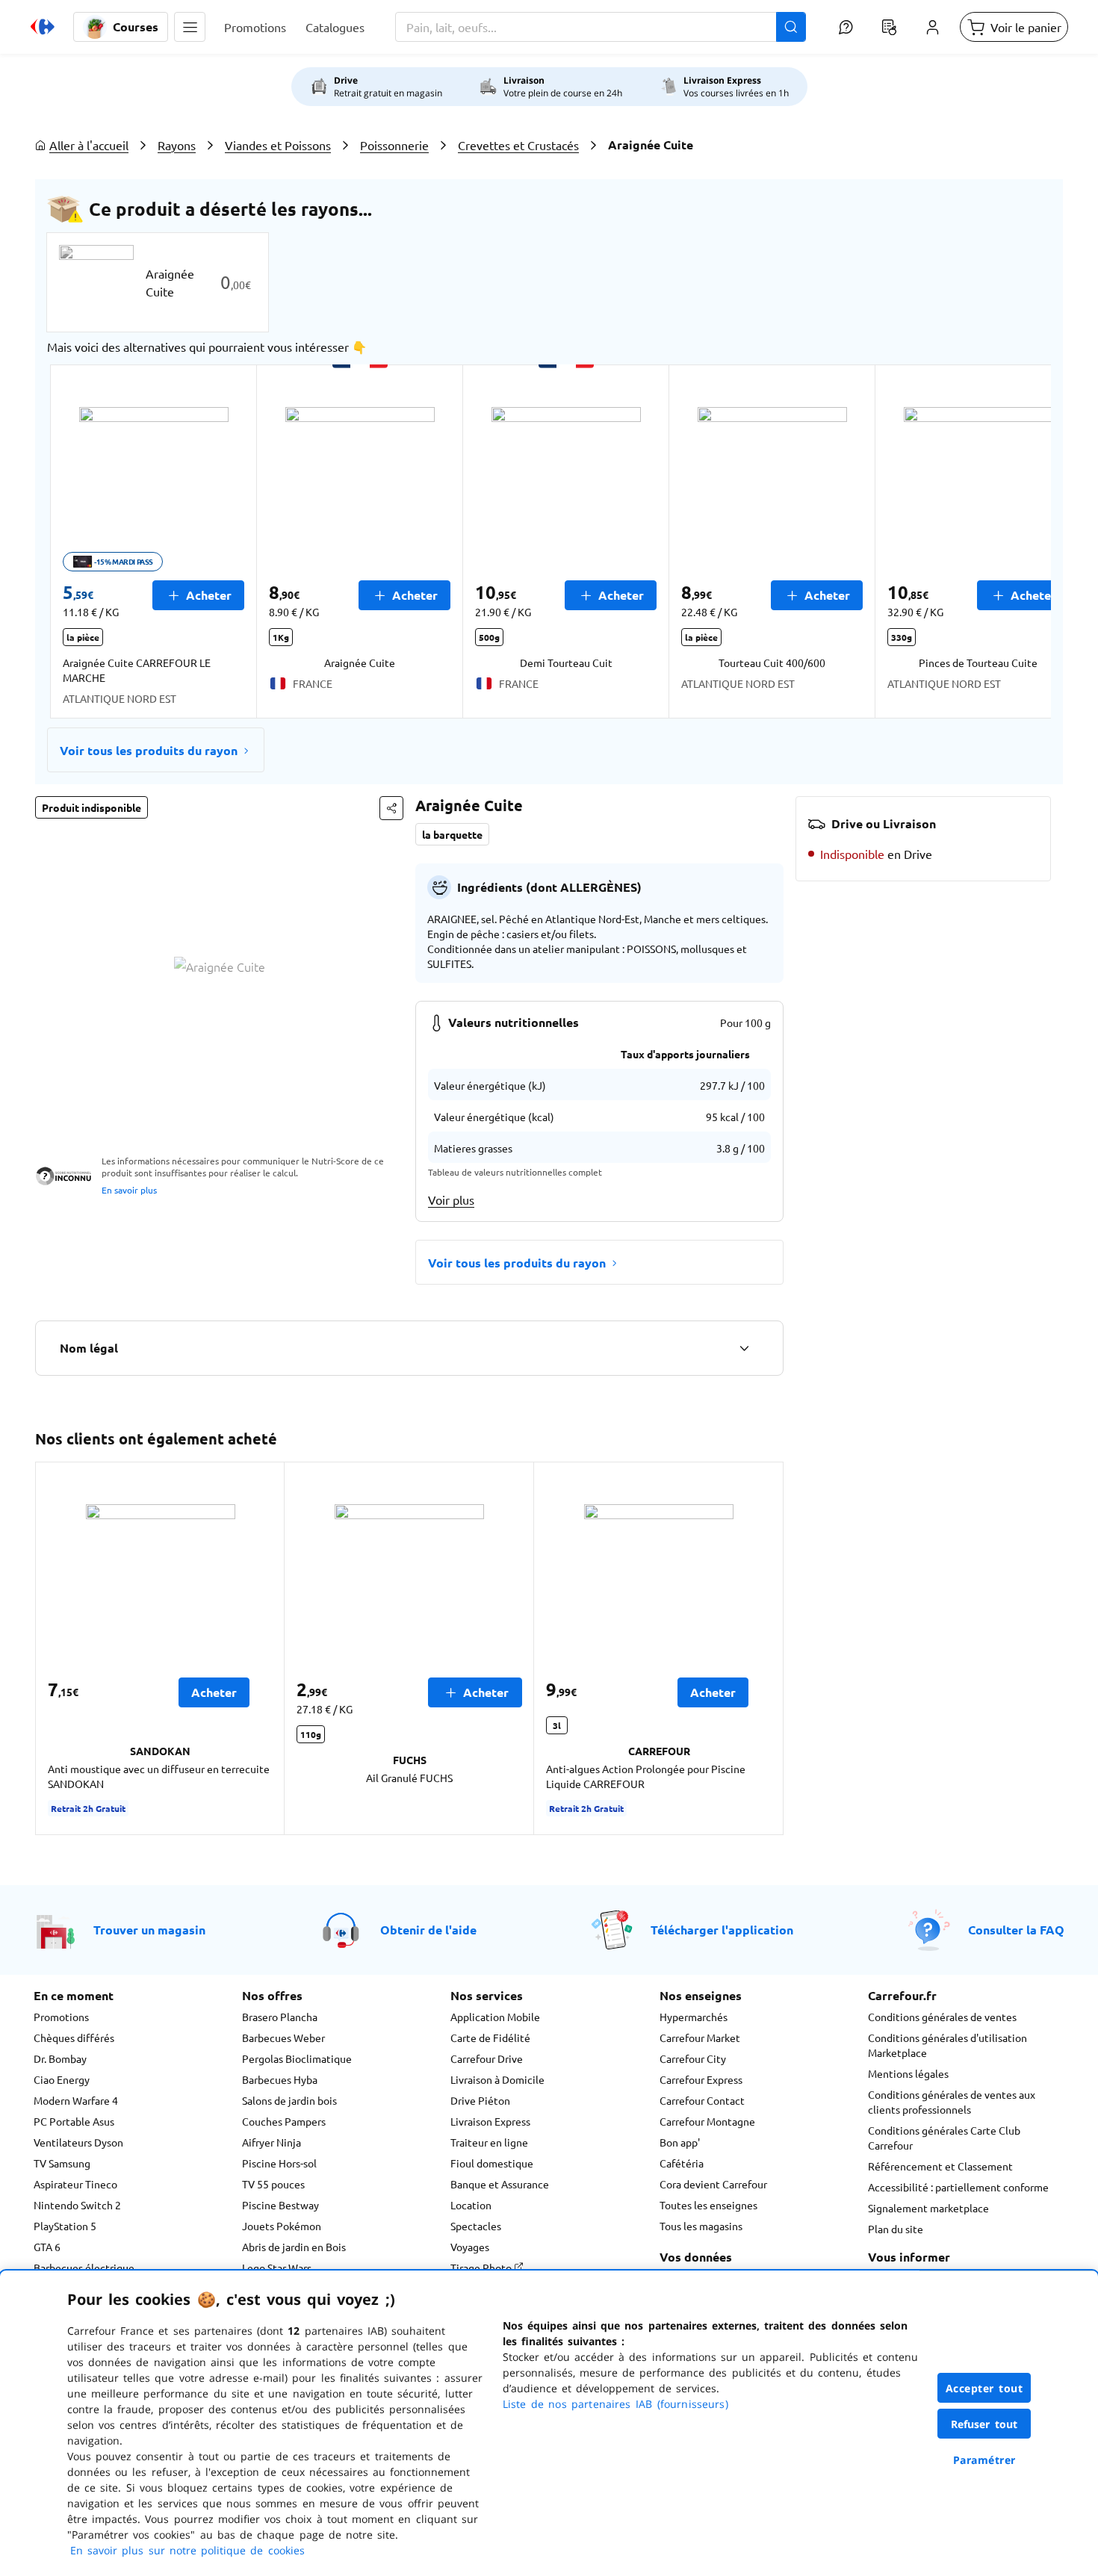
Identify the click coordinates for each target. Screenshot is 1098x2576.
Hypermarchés (694, 2017)
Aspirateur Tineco (75, 2184)
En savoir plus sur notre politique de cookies (187, 2550)
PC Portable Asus (74, 2121)
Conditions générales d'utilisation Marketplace (947, 2045)
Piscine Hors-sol (279, 2163)
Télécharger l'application (722, 1930)
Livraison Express (490, 2121)
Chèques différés (74, 2037)
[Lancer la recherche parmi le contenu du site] (791, 27)
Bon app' (680, 2142)
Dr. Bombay (60, 2058)
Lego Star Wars (277, 2268)
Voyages (470, 2247)
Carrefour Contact (702, 2100)
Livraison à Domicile (497, 2079)
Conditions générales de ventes (942, 2017)
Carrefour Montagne (707, 2121)
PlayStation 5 (65, 2226)
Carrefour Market (700, 2037)
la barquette (452, 834)
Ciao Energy (62, 2079)
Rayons (177, 145)
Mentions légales (908, 2073)
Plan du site (896, 2229)
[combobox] (601, 27)
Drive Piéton (480, 2100)
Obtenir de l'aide (428, 1930)
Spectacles (476, 2226)
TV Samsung (62, 2163)
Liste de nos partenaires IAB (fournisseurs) (615, 2404)
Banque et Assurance (500, 2184)
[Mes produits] (889, 27)
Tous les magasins (701, 2226)
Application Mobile (495, 2017)
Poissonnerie (394, 145)
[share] (391, 808)
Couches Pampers (284, 2121)
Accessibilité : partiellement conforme (958, 2187)
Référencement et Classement (940, 2166)
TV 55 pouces (273, 2184)
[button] (190, 27)
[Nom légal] (744, 1348)
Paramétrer (984, 2460)
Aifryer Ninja (272, 2142)
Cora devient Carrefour (713, 2184)
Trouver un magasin (149, 1930)
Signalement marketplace (928, 2208)
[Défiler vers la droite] (1015, 541)
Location (471, 2205)
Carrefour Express (701, 2079)
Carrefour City (693, 2058)
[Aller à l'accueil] (43, 27)
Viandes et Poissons (278, 145)
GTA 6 (47, 2247)
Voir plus (451, 1199)
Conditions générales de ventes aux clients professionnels (952, 2102)
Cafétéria (682, 2163)
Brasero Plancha (280, 2017)
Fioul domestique (492, 2163)
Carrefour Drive (487, 2058)
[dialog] (549, 2423)
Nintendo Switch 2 (77, 2205)
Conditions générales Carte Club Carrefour (944, 2138)
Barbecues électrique (84, 2268)
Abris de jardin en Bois (294, 2247)
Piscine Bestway (280, 2205)
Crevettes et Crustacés (518, 145)
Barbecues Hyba (280, 2079)
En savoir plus (129, 1190)
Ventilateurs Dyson (78, 2142)
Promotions (61, 2017)
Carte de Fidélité (490, 2037)
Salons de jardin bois (289, 2100)
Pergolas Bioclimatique (297, 2058)
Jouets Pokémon (282, 2226)
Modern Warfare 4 (76, 2100)
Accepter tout (984, 2388)
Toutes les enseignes (708, 2205)
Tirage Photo (482, 2268)
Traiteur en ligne (489, 2142)
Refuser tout (984, 2424)
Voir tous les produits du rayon (149, 750)
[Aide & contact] (846, 27)
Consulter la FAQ (1016, 1930)
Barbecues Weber (283, 2037)
